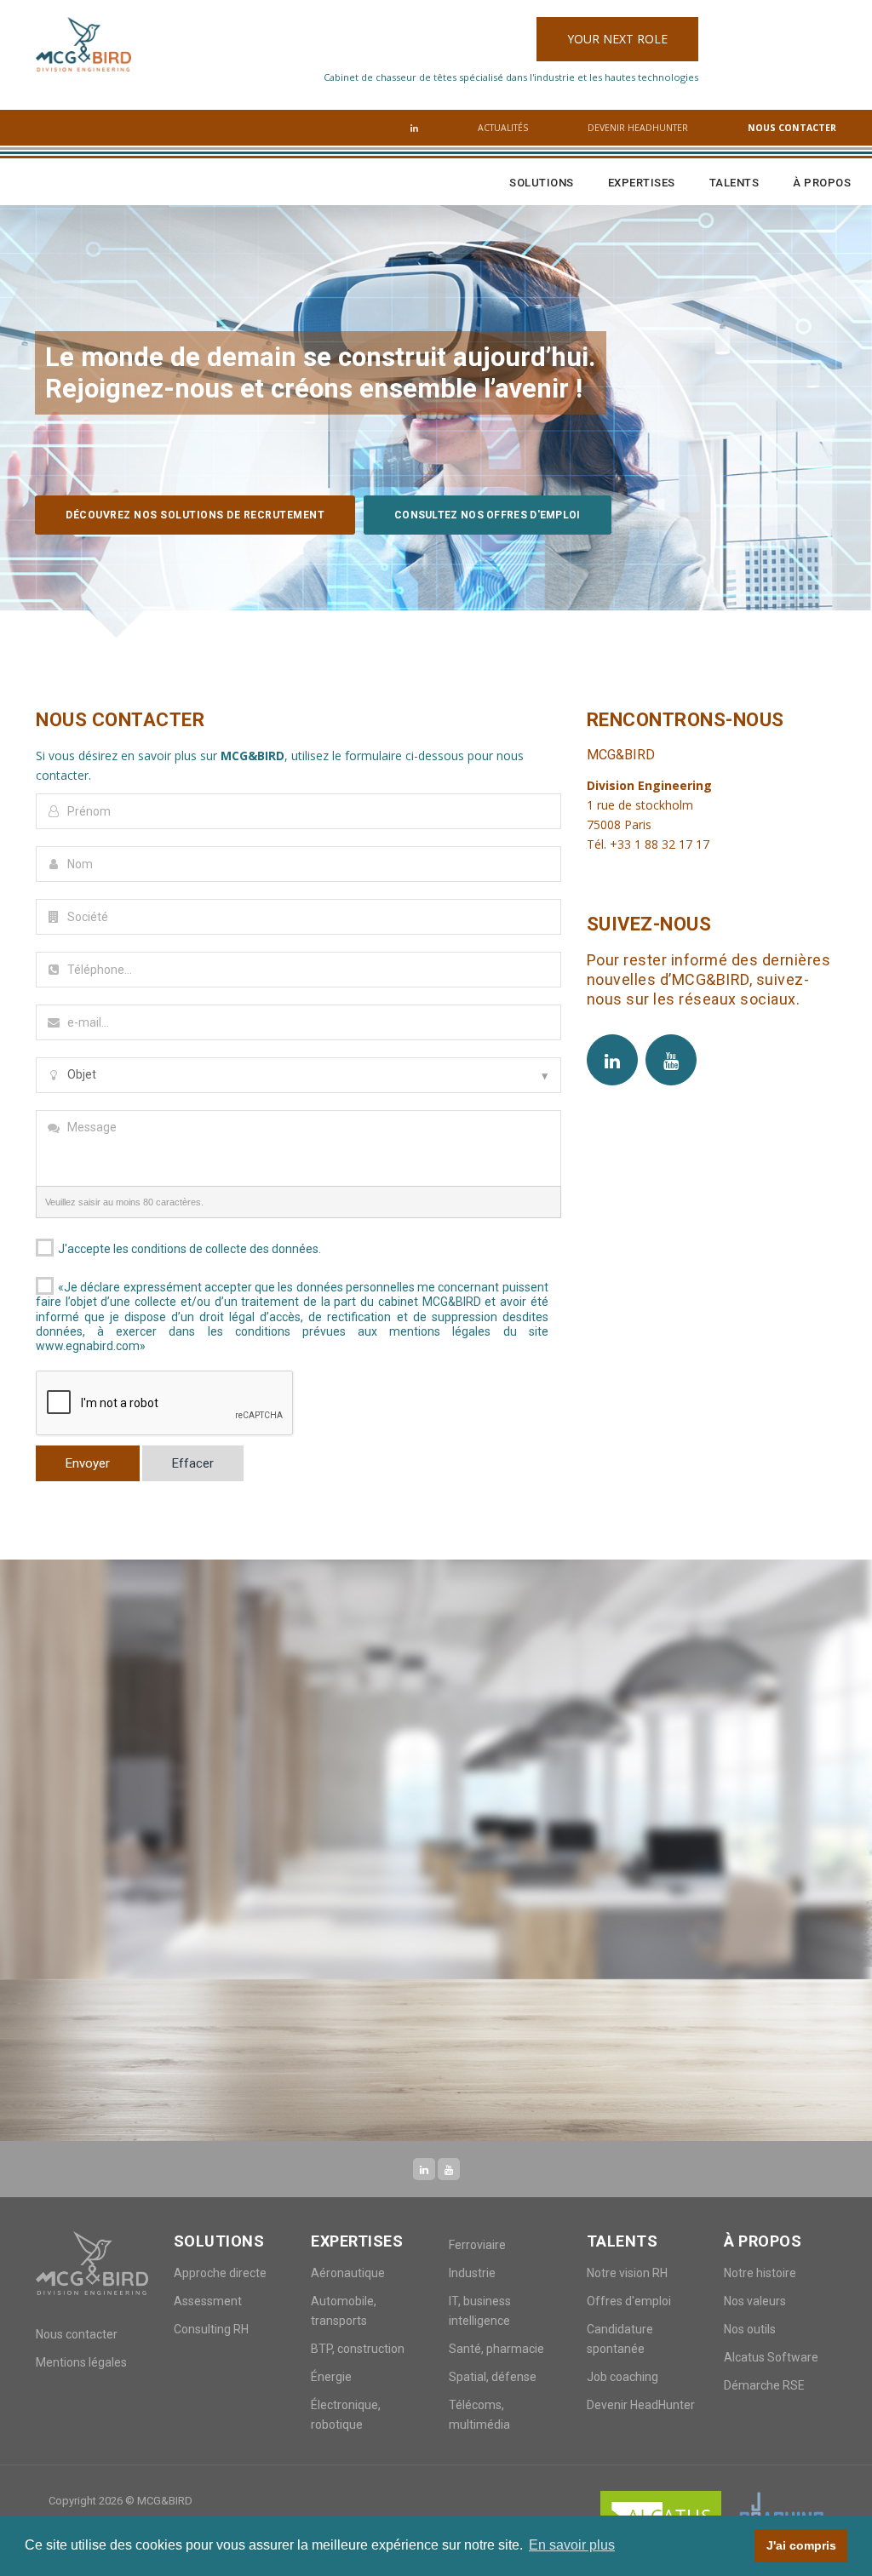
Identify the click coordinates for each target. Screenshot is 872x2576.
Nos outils (750, 2329)
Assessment (208, 2301)
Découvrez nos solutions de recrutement (195, 515)
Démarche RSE (764, 2385)
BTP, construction (358, 2349)
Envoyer (88, 1463)
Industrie (472, 2273)
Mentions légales (81, 2362)
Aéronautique (348, 2273)
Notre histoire (760, 2273)
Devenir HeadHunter (641, 2405)
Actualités (503, 128)
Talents (734, 183)
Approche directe (220, 2273)
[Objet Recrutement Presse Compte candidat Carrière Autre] (298, 1075)
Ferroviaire (477, 2245)
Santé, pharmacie (496, 2349)
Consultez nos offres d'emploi (488, 515)
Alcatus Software (771, 2357)
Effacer (193, 1463)
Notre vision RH (627, 2273)
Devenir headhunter (638, 128)
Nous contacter (792, 128)
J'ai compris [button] (801, 2545)
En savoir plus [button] (572, 2545)
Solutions (542, 183)
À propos (822, 183)
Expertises (642, 183)
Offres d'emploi (629, 2301)
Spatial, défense (493, 2377)
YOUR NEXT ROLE (617, 39)
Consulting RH (211, 2329)
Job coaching (622, 2377)
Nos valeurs (755, 2301)
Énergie (331, 2377)
